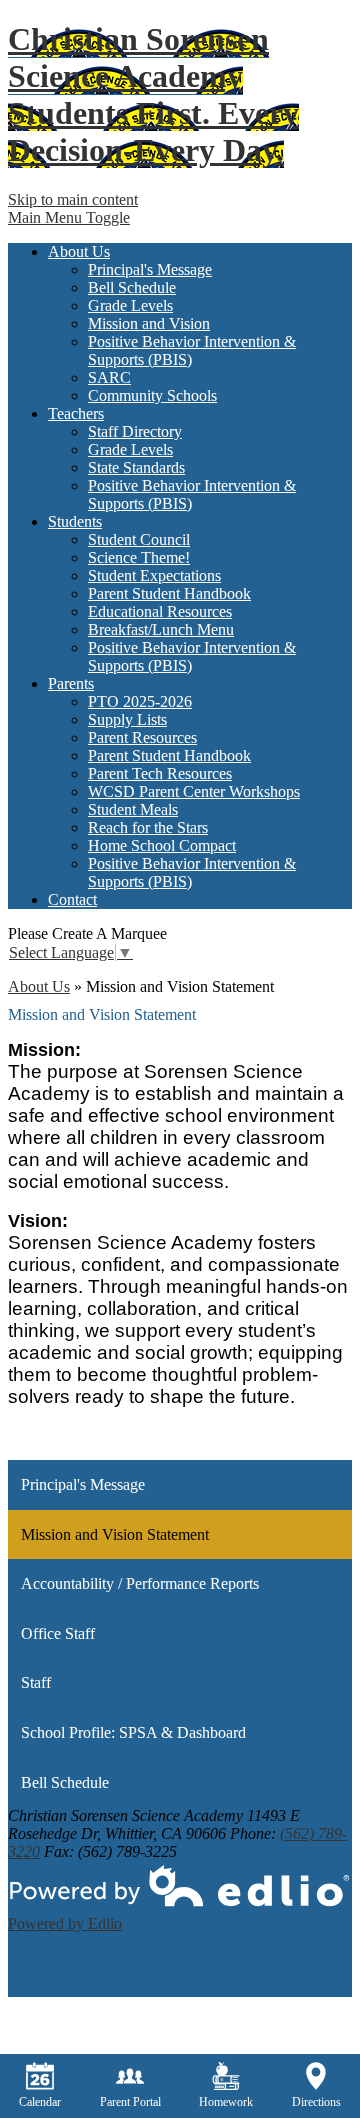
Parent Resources (142, 737)
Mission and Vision (149, 323)
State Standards (136, 467)
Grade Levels (130, 305)
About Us (39, 986)
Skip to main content (73, 199)
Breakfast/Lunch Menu (161, 629)
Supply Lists (127, 719)
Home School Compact (162, 845)
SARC (109, 377)
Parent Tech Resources (160, 773)
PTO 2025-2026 (140, 701)
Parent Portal (130, 2102)
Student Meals (133, 809)
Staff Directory (135, 431)
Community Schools (152, 395)
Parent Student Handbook (169, 593)
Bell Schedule (132, 287)
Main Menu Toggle (69, 217)
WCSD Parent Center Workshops (194, 791)
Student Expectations (154, 575)
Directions (316, 2102)
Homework (226, 2102)
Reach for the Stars (148, 827)
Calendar (40, 2102)
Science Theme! (139, 557)
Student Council (139, 539)
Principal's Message (150, 269)
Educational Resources (160, 611)
